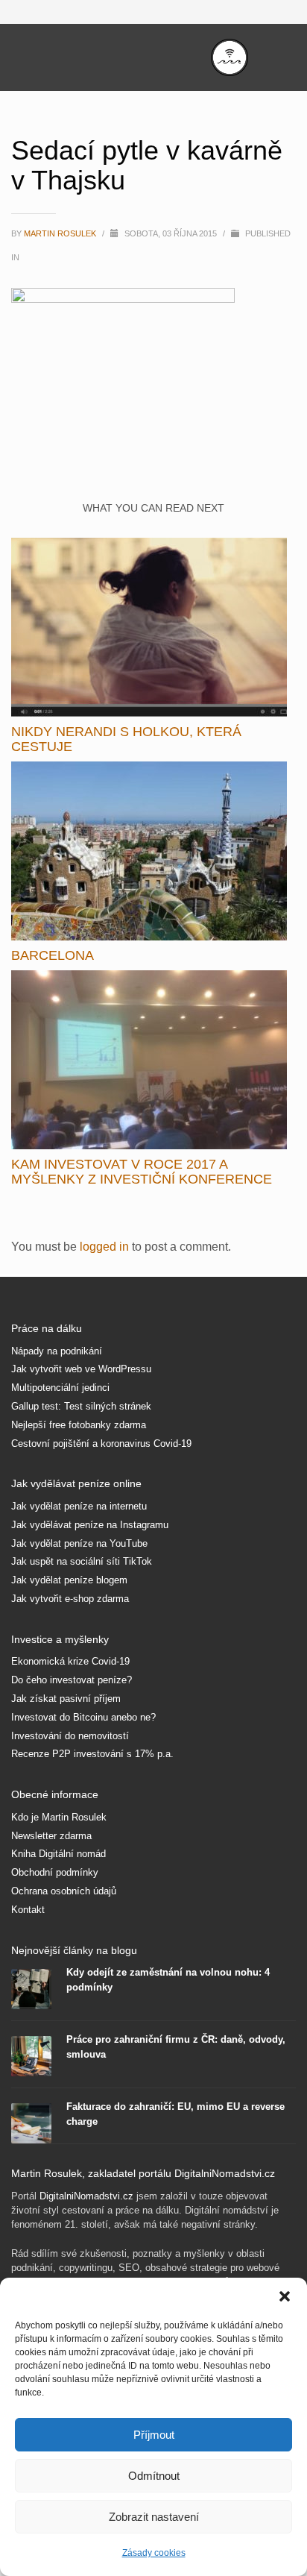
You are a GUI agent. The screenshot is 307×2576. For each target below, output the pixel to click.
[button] (285, 2296)
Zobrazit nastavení (154, 2517)
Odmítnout (154, 2476)
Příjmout (154, 2435)
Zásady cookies (154, 2553)
